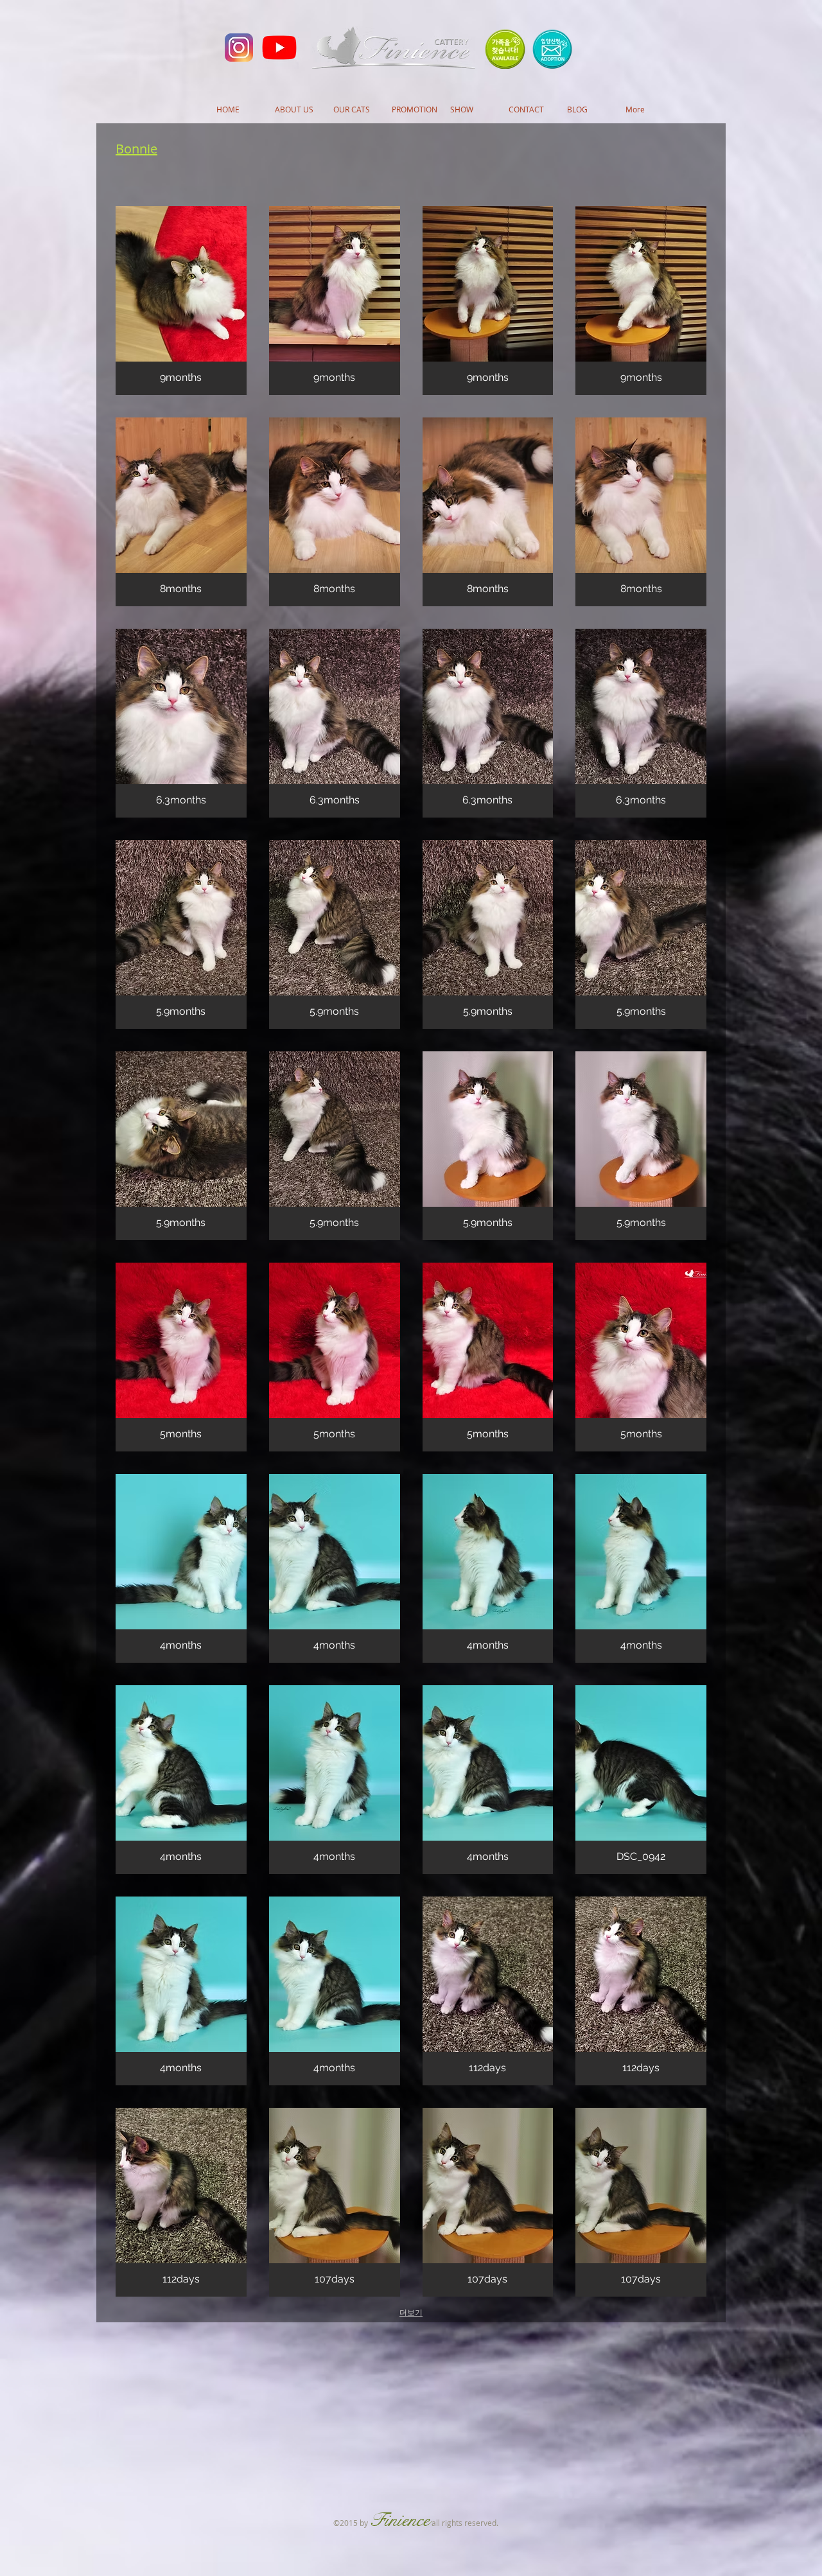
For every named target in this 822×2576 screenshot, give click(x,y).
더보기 (411, 2313)
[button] (181, 301)
